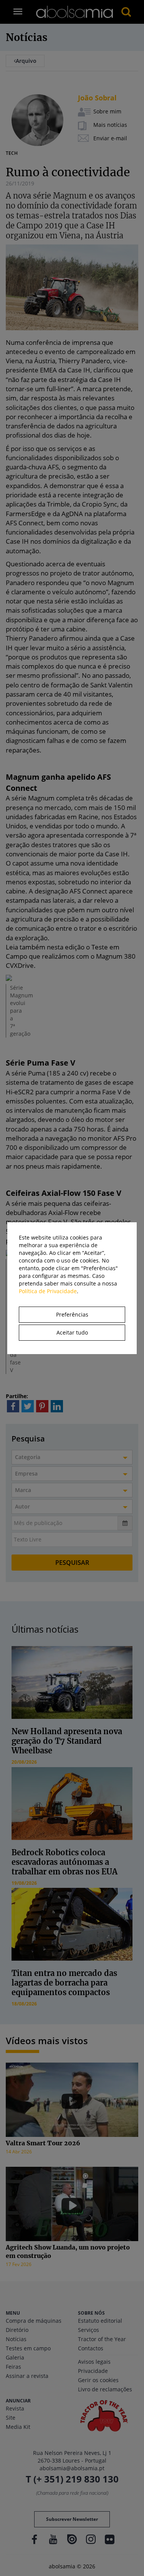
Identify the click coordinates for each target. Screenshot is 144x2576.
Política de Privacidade (48, 1291)
